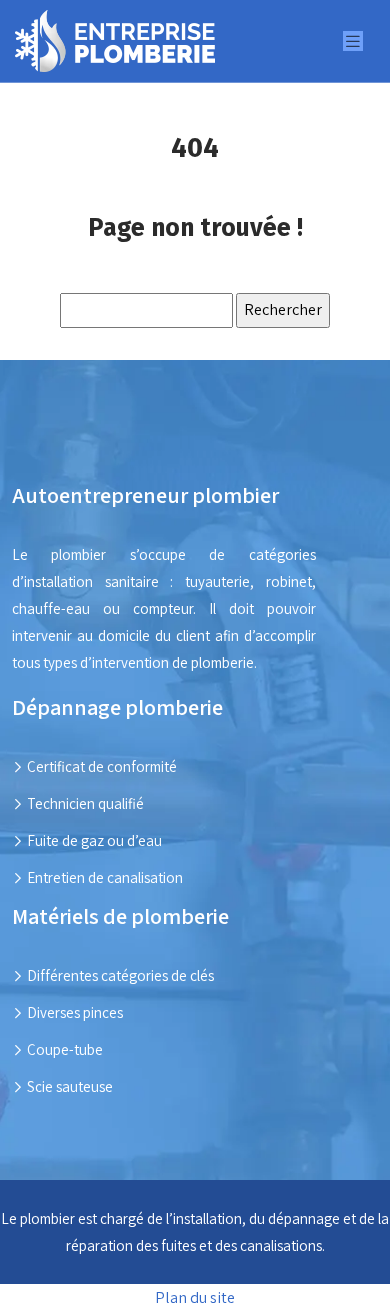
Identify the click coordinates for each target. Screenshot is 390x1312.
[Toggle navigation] (353, 41)
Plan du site (195, 1297)
